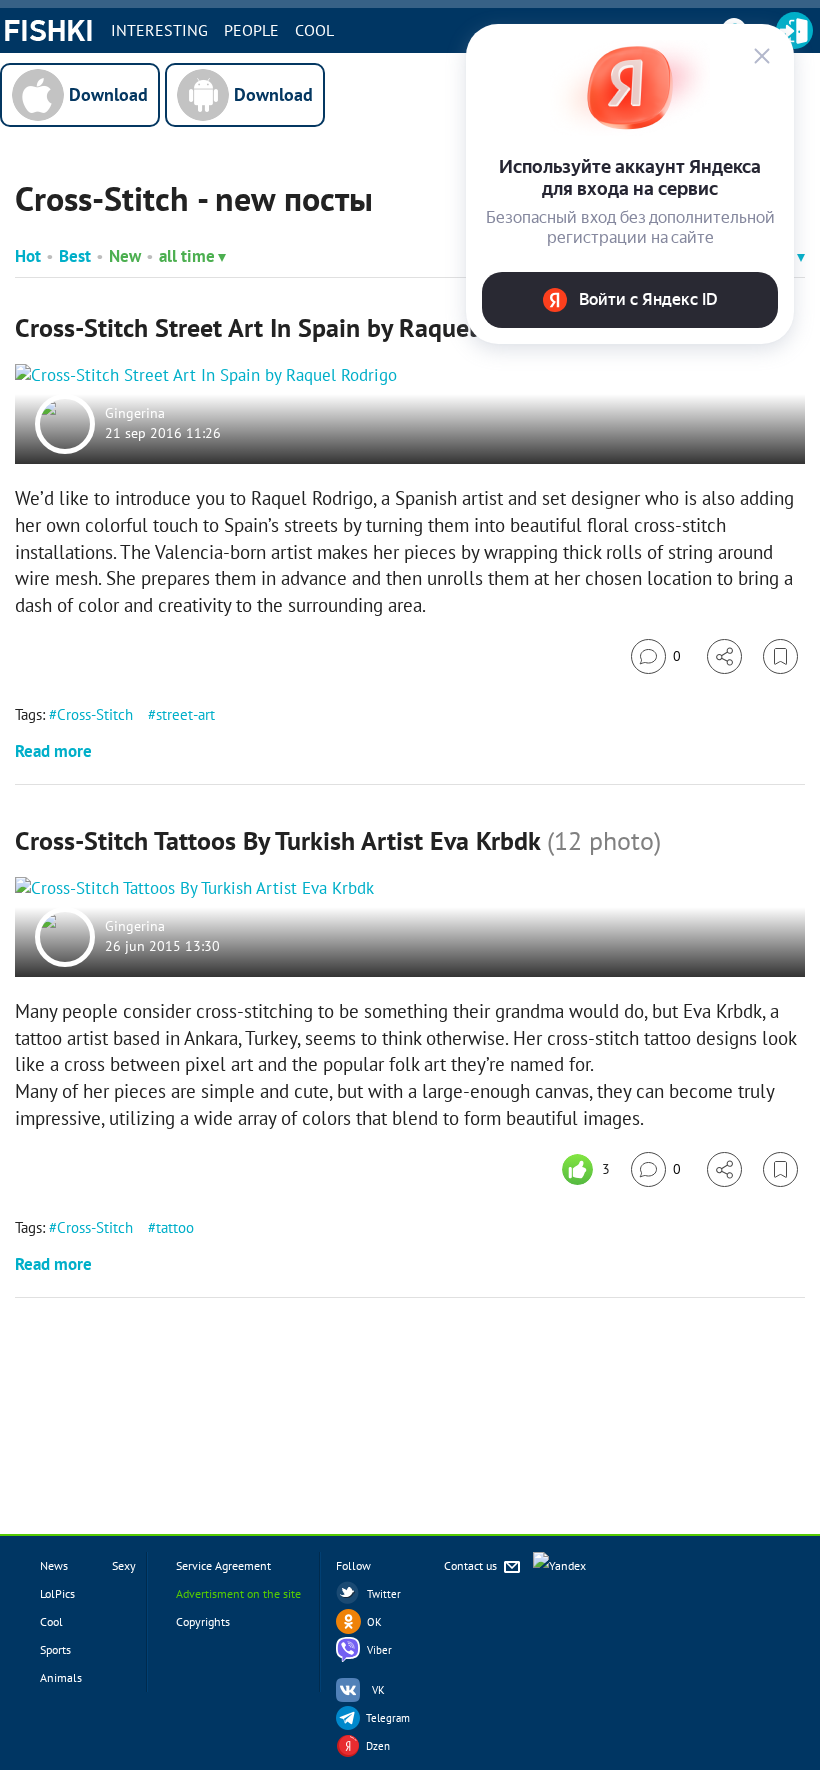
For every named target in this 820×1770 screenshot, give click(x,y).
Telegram (388, 1718)
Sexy (124, 1565)
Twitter (384, 1594)
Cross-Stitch (95, 714)
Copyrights (203, 1621)
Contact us (472, 1565)
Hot (28, 256)
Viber (379, 1650)
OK (374, 1622)
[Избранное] (780, 656)
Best (75, 256)
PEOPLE (251, 30)
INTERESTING (159, 30)
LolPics (57, 1593)
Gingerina (135, 414)
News (54, 1565)
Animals (61, 1677)
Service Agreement (223, 1565)
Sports (55, 1649)
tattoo (175, 1227)
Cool (314, 30)
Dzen (378, 1746)
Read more (53, 751)
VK (378, 1690)
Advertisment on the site (238, 1593)
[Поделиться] (724, 656)
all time (187, 256)
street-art (185, 714)
